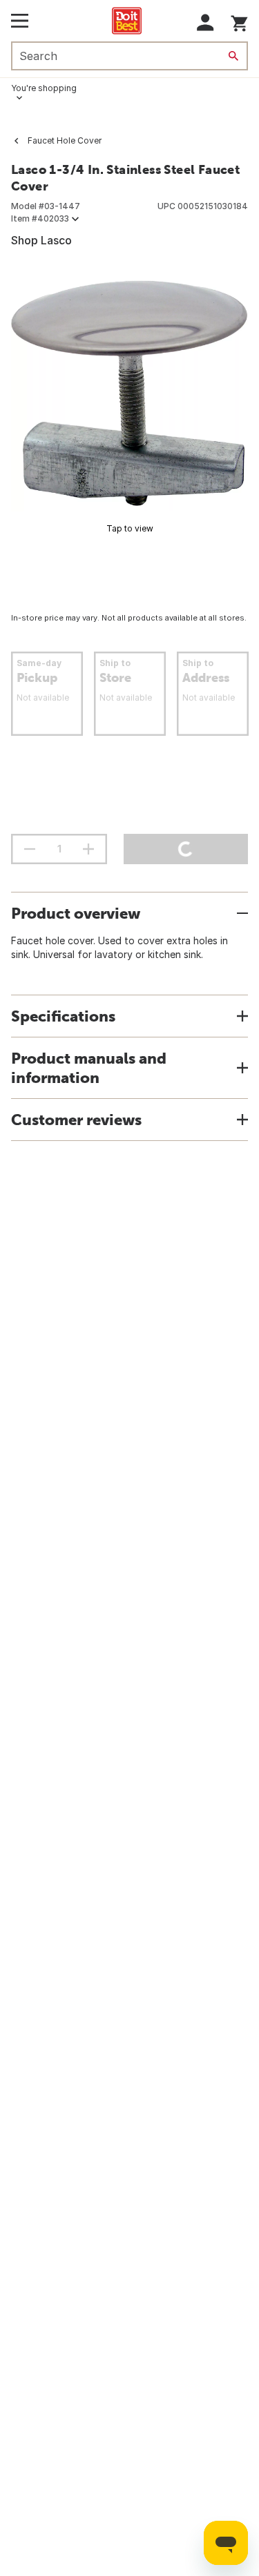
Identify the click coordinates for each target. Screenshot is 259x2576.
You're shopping (44, 88)
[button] (205, 22)
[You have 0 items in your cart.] (239, 21)
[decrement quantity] (30, 849)
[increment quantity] (88, 849)
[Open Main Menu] (20, 21)
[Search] (233, 56)
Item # (40, 218)
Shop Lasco (41, 240)
